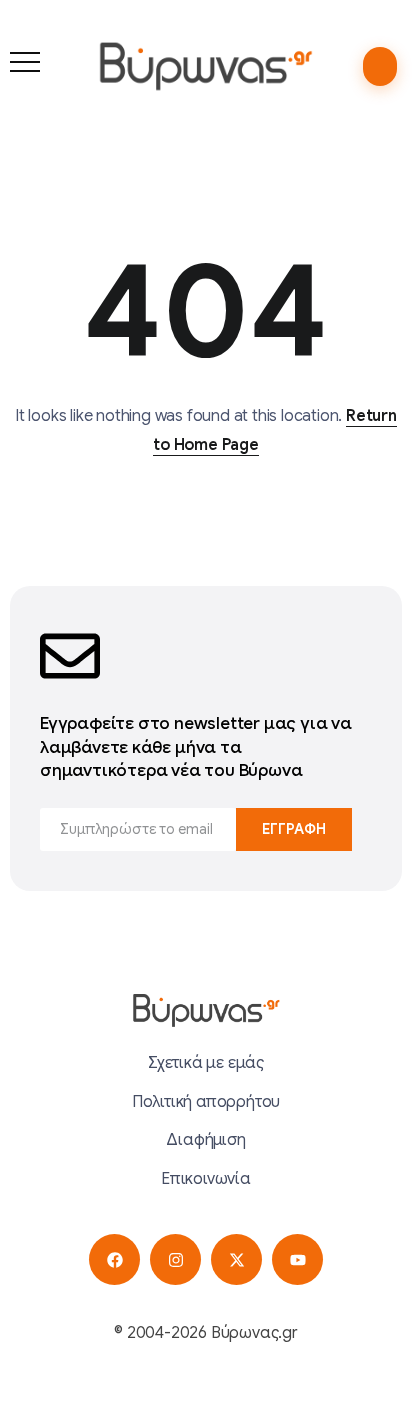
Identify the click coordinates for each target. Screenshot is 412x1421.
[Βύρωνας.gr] (205, 66)
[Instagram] (175, 1259)
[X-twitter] (236, 1259)
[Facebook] (114, 1259)
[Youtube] (297, 1259)
